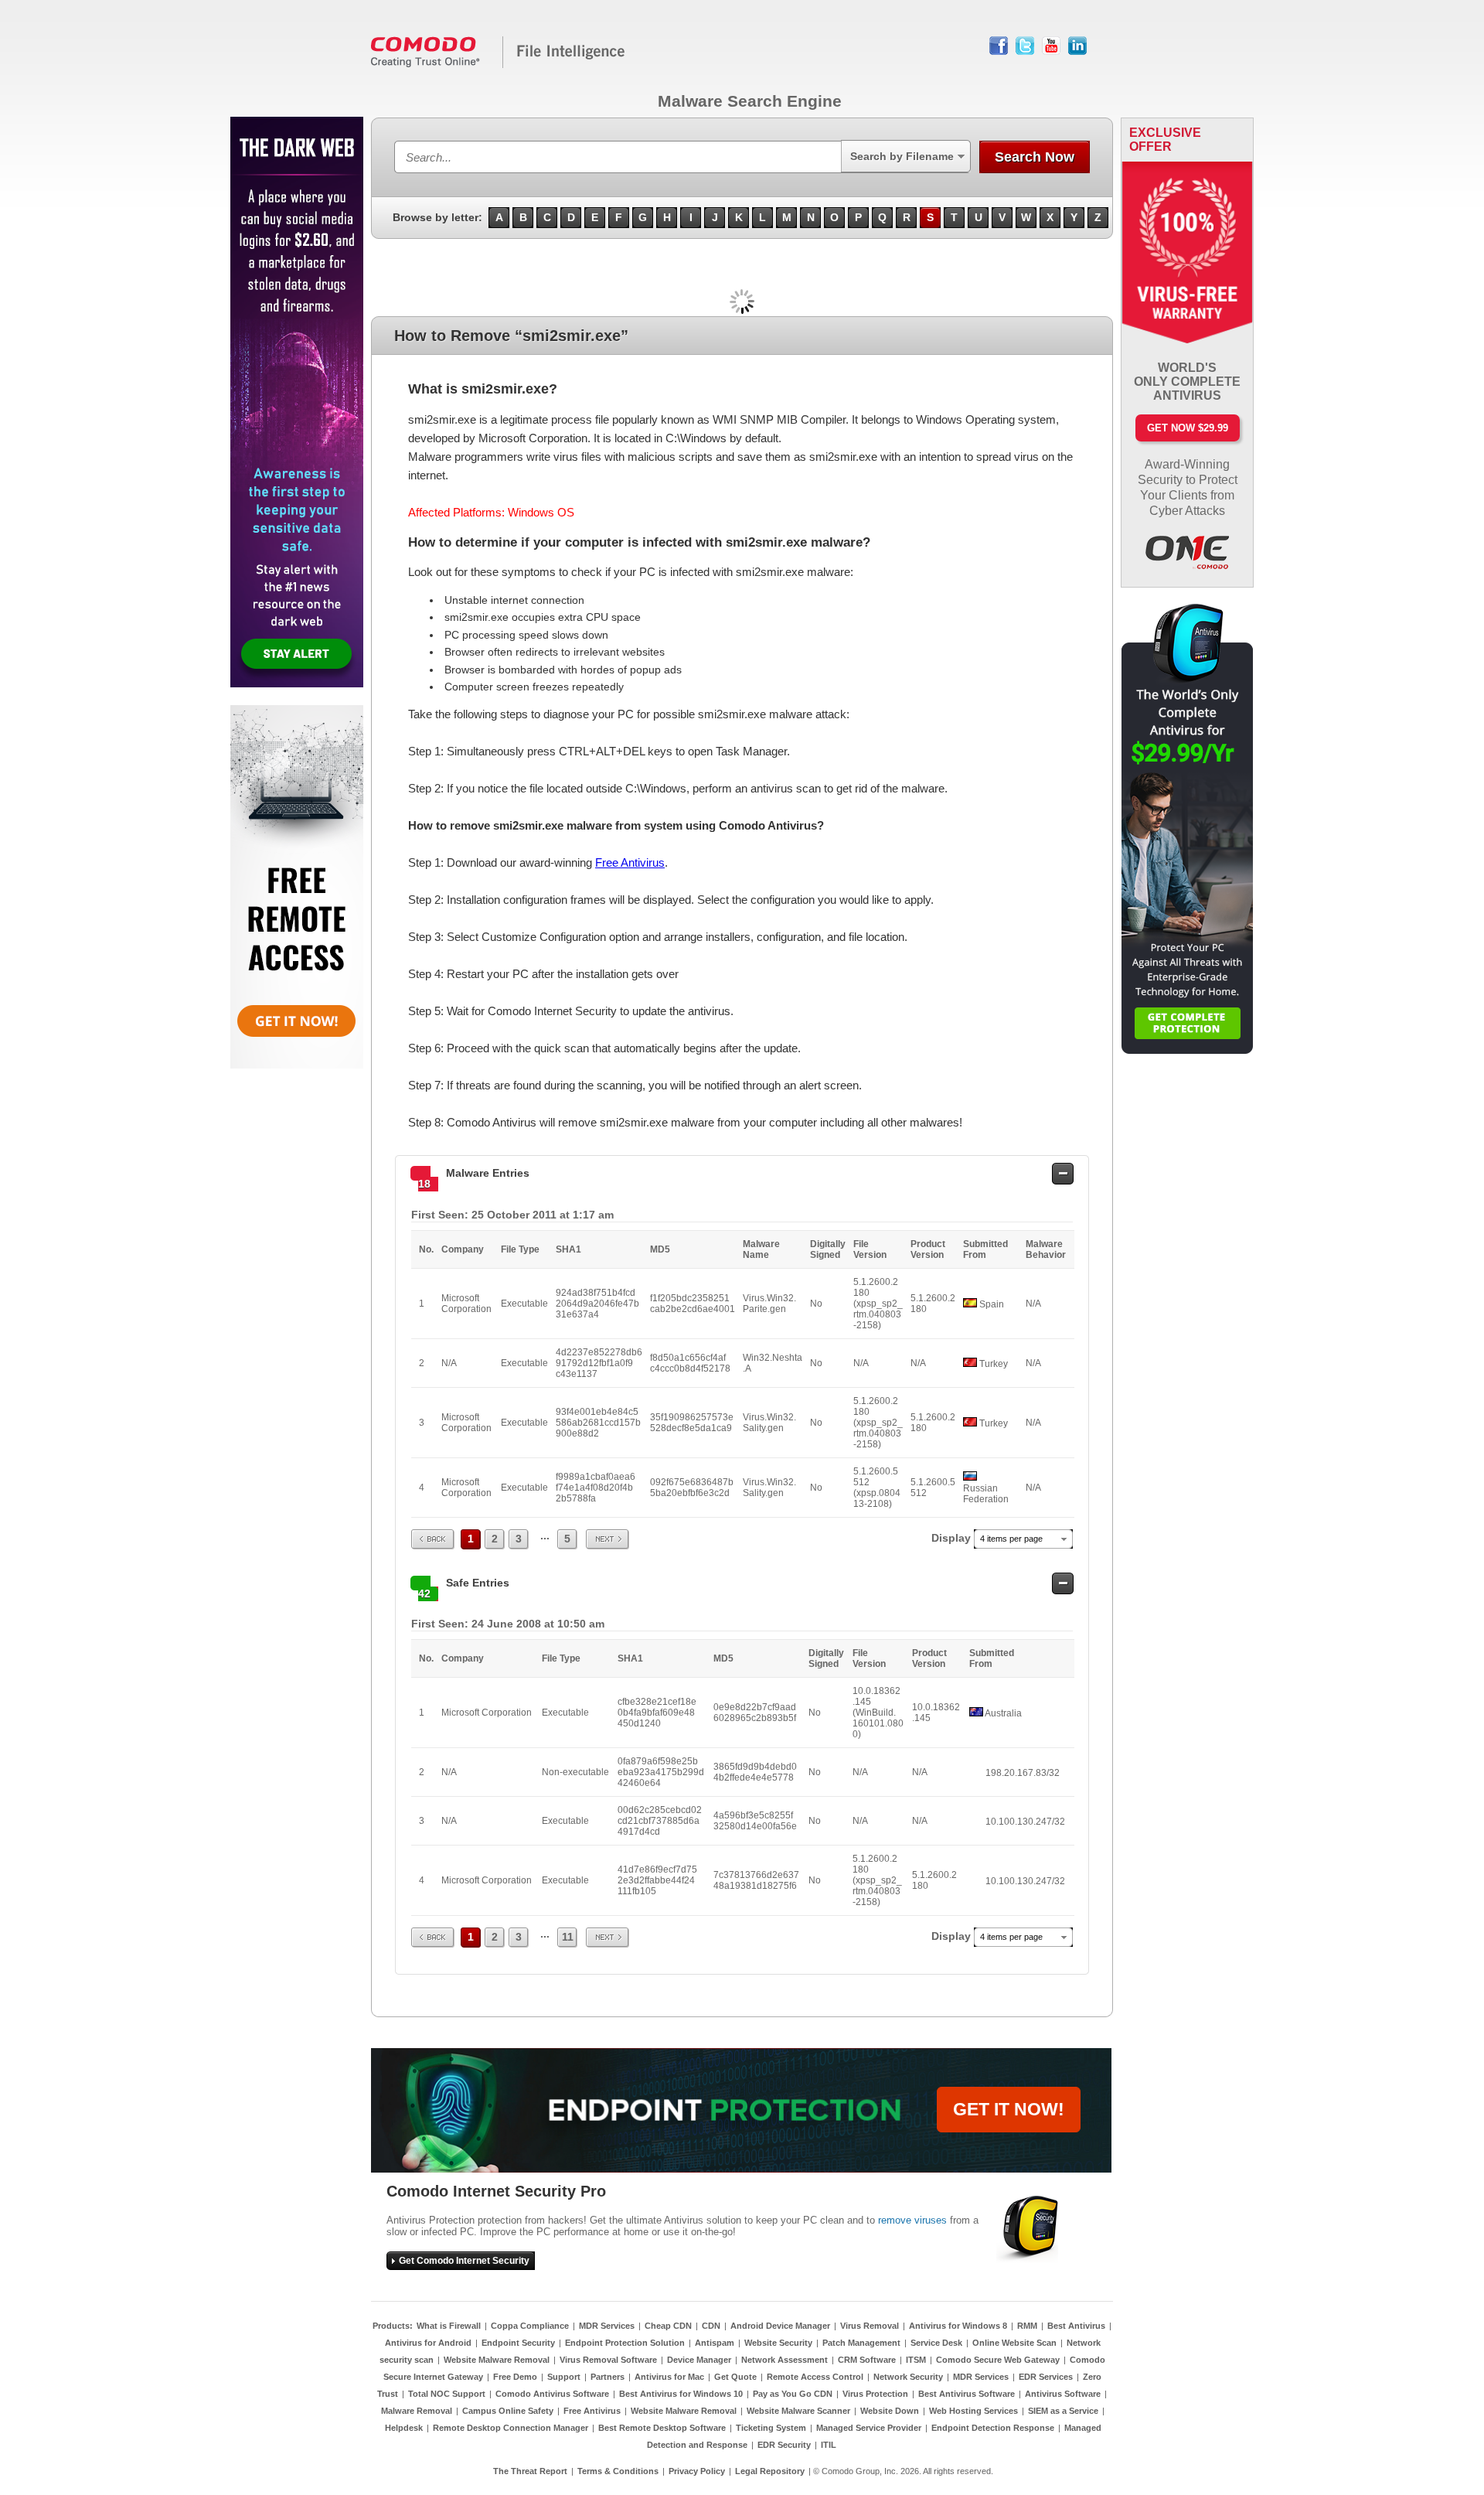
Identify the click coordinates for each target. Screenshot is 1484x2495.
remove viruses (912, 2220)
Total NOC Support (447, 2394)
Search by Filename (902, 156)
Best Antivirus (1076, 2326)
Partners (608, 2377)
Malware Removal (417, 2411)
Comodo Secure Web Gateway (998, 2360)
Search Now (1035, 157)
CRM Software (867, 2360)
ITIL (829, 2445)
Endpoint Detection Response (993, 2428)
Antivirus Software (1063, 2394)
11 (568, 1937)
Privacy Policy (697, 2471)
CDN (711, 2326)
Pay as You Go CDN (793, 2394)
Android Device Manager (780, 2326)
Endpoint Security (518, 2343)
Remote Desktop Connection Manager (511, 2428)
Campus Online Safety (508, 2411)
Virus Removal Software (608, 2360)
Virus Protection (875, 2394)
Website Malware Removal (497, 2360)
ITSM (916, 2360)
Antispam (715, 2343)
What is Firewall (449, 2326)
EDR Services (1046, 2377)
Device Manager (699, 2360)
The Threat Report (530, 2471)
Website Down (890, 2411)
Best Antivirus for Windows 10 (681, 2394)
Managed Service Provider (869, 2428)
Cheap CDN (668, 2326)
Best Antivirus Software (967, 2394)
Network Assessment (785, 2360)
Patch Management (861, 2343)
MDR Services (607, 2326)
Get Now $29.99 (1188, 428)
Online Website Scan (1014, 2343)
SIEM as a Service (1063, 2411)
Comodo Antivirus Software (552, 2394)
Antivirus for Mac (669, 2377)
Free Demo (515, 2377)
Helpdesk (404, 2428)
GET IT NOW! (1009, 2109)
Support (564, 2377)
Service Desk (936, 2343)
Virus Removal (870, 2326)
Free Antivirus (630, 862)
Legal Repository (770, 2471)
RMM (1027, 2326)
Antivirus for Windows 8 (958, 2326)
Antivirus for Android (428, 2343)
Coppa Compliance (530, 2326)
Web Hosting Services (973, 2411)
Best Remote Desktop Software (662, 2428)
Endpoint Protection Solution (625, 2343)
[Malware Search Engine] (499, 65)
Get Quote (735, 2377)
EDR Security (784, 2445)
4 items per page (1011, 1539)
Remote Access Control (815, 2377)
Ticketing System (771, 2428)
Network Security (908, 2377)
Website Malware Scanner (798, 2411)
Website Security (778, 2343)
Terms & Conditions (618, 2471)
